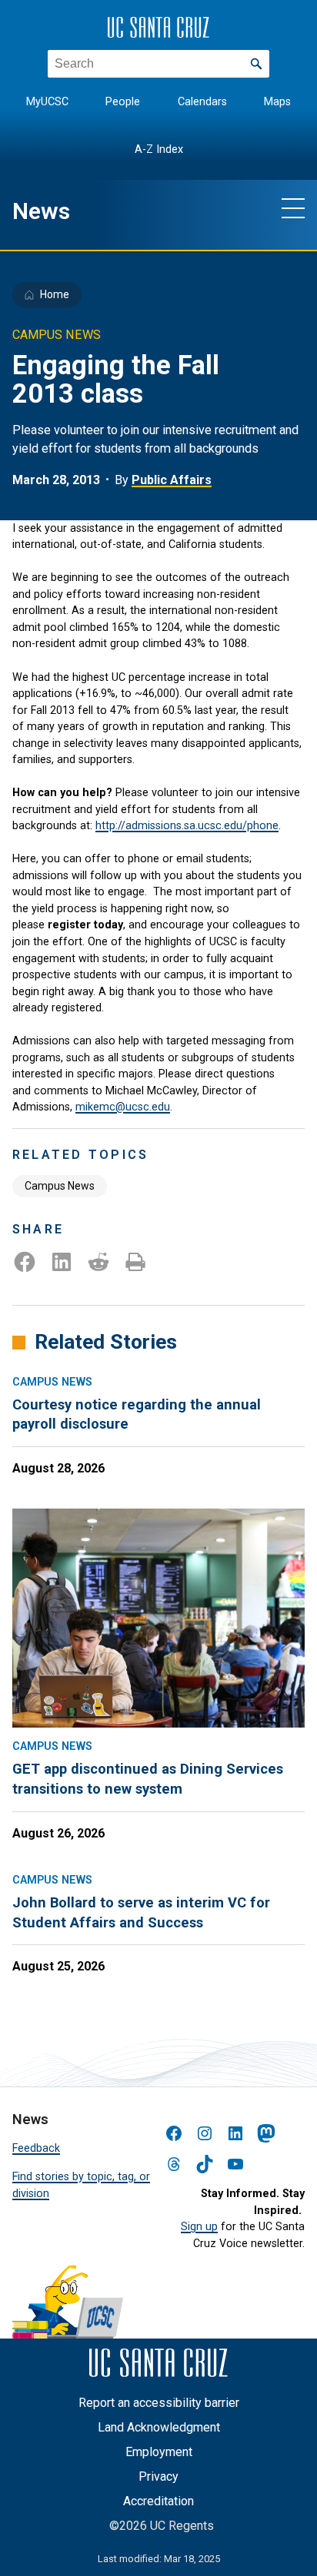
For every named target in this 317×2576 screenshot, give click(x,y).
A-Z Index (159, 149)
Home (55, 294)
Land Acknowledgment (159, 2427)
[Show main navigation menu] (293, 207)
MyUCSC (47, 102)
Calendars (202, 102)
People (123, 102)
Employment (159, 2452)
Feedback (36, 2148)
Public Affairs (172, 480)
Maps (277, 102)
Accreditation (158, 2501)
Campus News (60, 1186)
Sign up (199, 2227)
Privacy (158, 2476)
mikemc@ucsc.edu (123, 1107)
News (41, 211)
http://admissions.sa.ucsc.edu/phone (187, 826)
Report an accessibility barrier (159, 2403)
